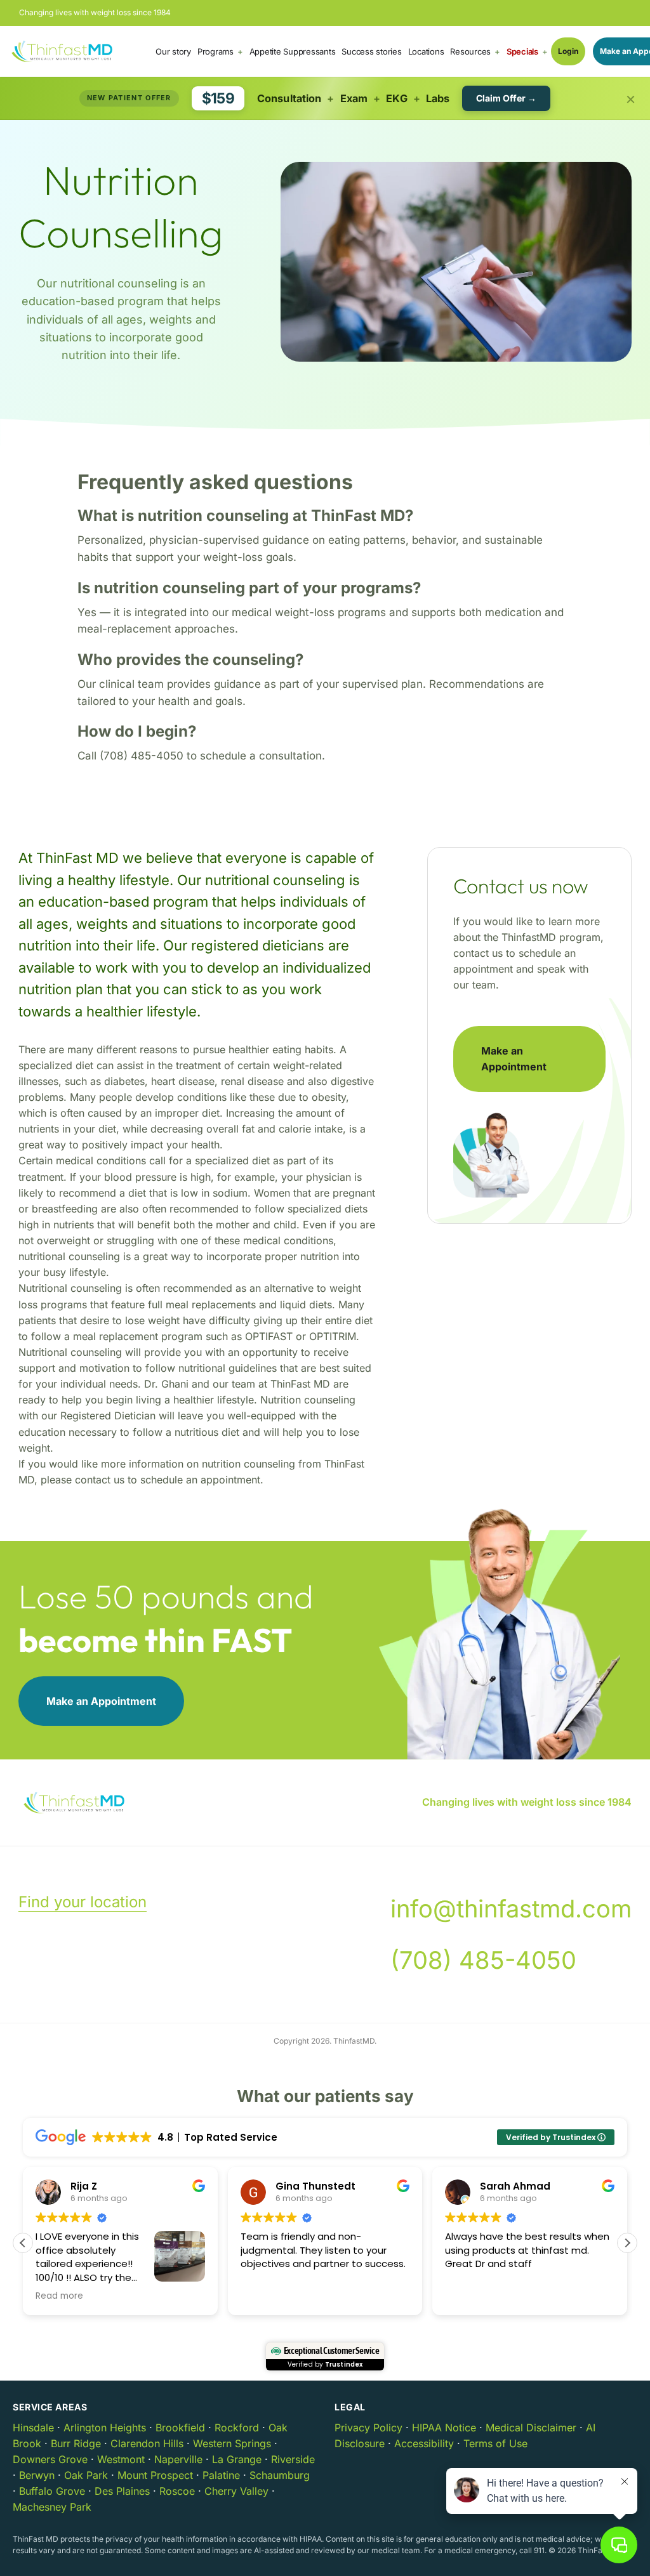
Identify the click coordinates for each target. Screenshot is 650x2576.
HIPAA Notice (444, 2428)
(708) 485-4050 (483, 1960)
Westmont (121, 2459)
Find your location (83, 1902)
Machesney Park (52, 2507)
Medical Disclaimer (531, 2428)
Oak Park (86, 2475)
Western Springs (232, 2443)
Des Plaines (122, 2491)
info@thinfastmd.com (511, 1909)
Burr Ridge (76, 2443)
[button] (627, 2243)
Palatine (221, 2475)
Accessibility (424, 2443)
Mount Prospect (155, 2475)
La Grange (237, 2459)
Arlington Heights (105, 2428)
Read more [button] (59, 2296)
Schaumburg (280, 2475)
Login (568, 51)
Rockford (237, 2428)
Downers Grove (50, 2459)
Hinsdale (33, 2428)
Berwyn (37, 2475)
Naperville (178, 2459)
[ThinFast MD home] (62, 51)
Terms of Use (495, 2443)
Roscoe (177, 2491)
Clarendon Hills (147, 2443)
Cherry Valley (236, 2491)
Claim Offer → (506, 98)
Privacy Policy (368, 2428)
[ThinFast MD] (74, 1803)
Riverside (293, 2459)
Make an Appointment (514, 1059)
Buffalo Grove (52, 2491)
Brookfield (180, 2428)
